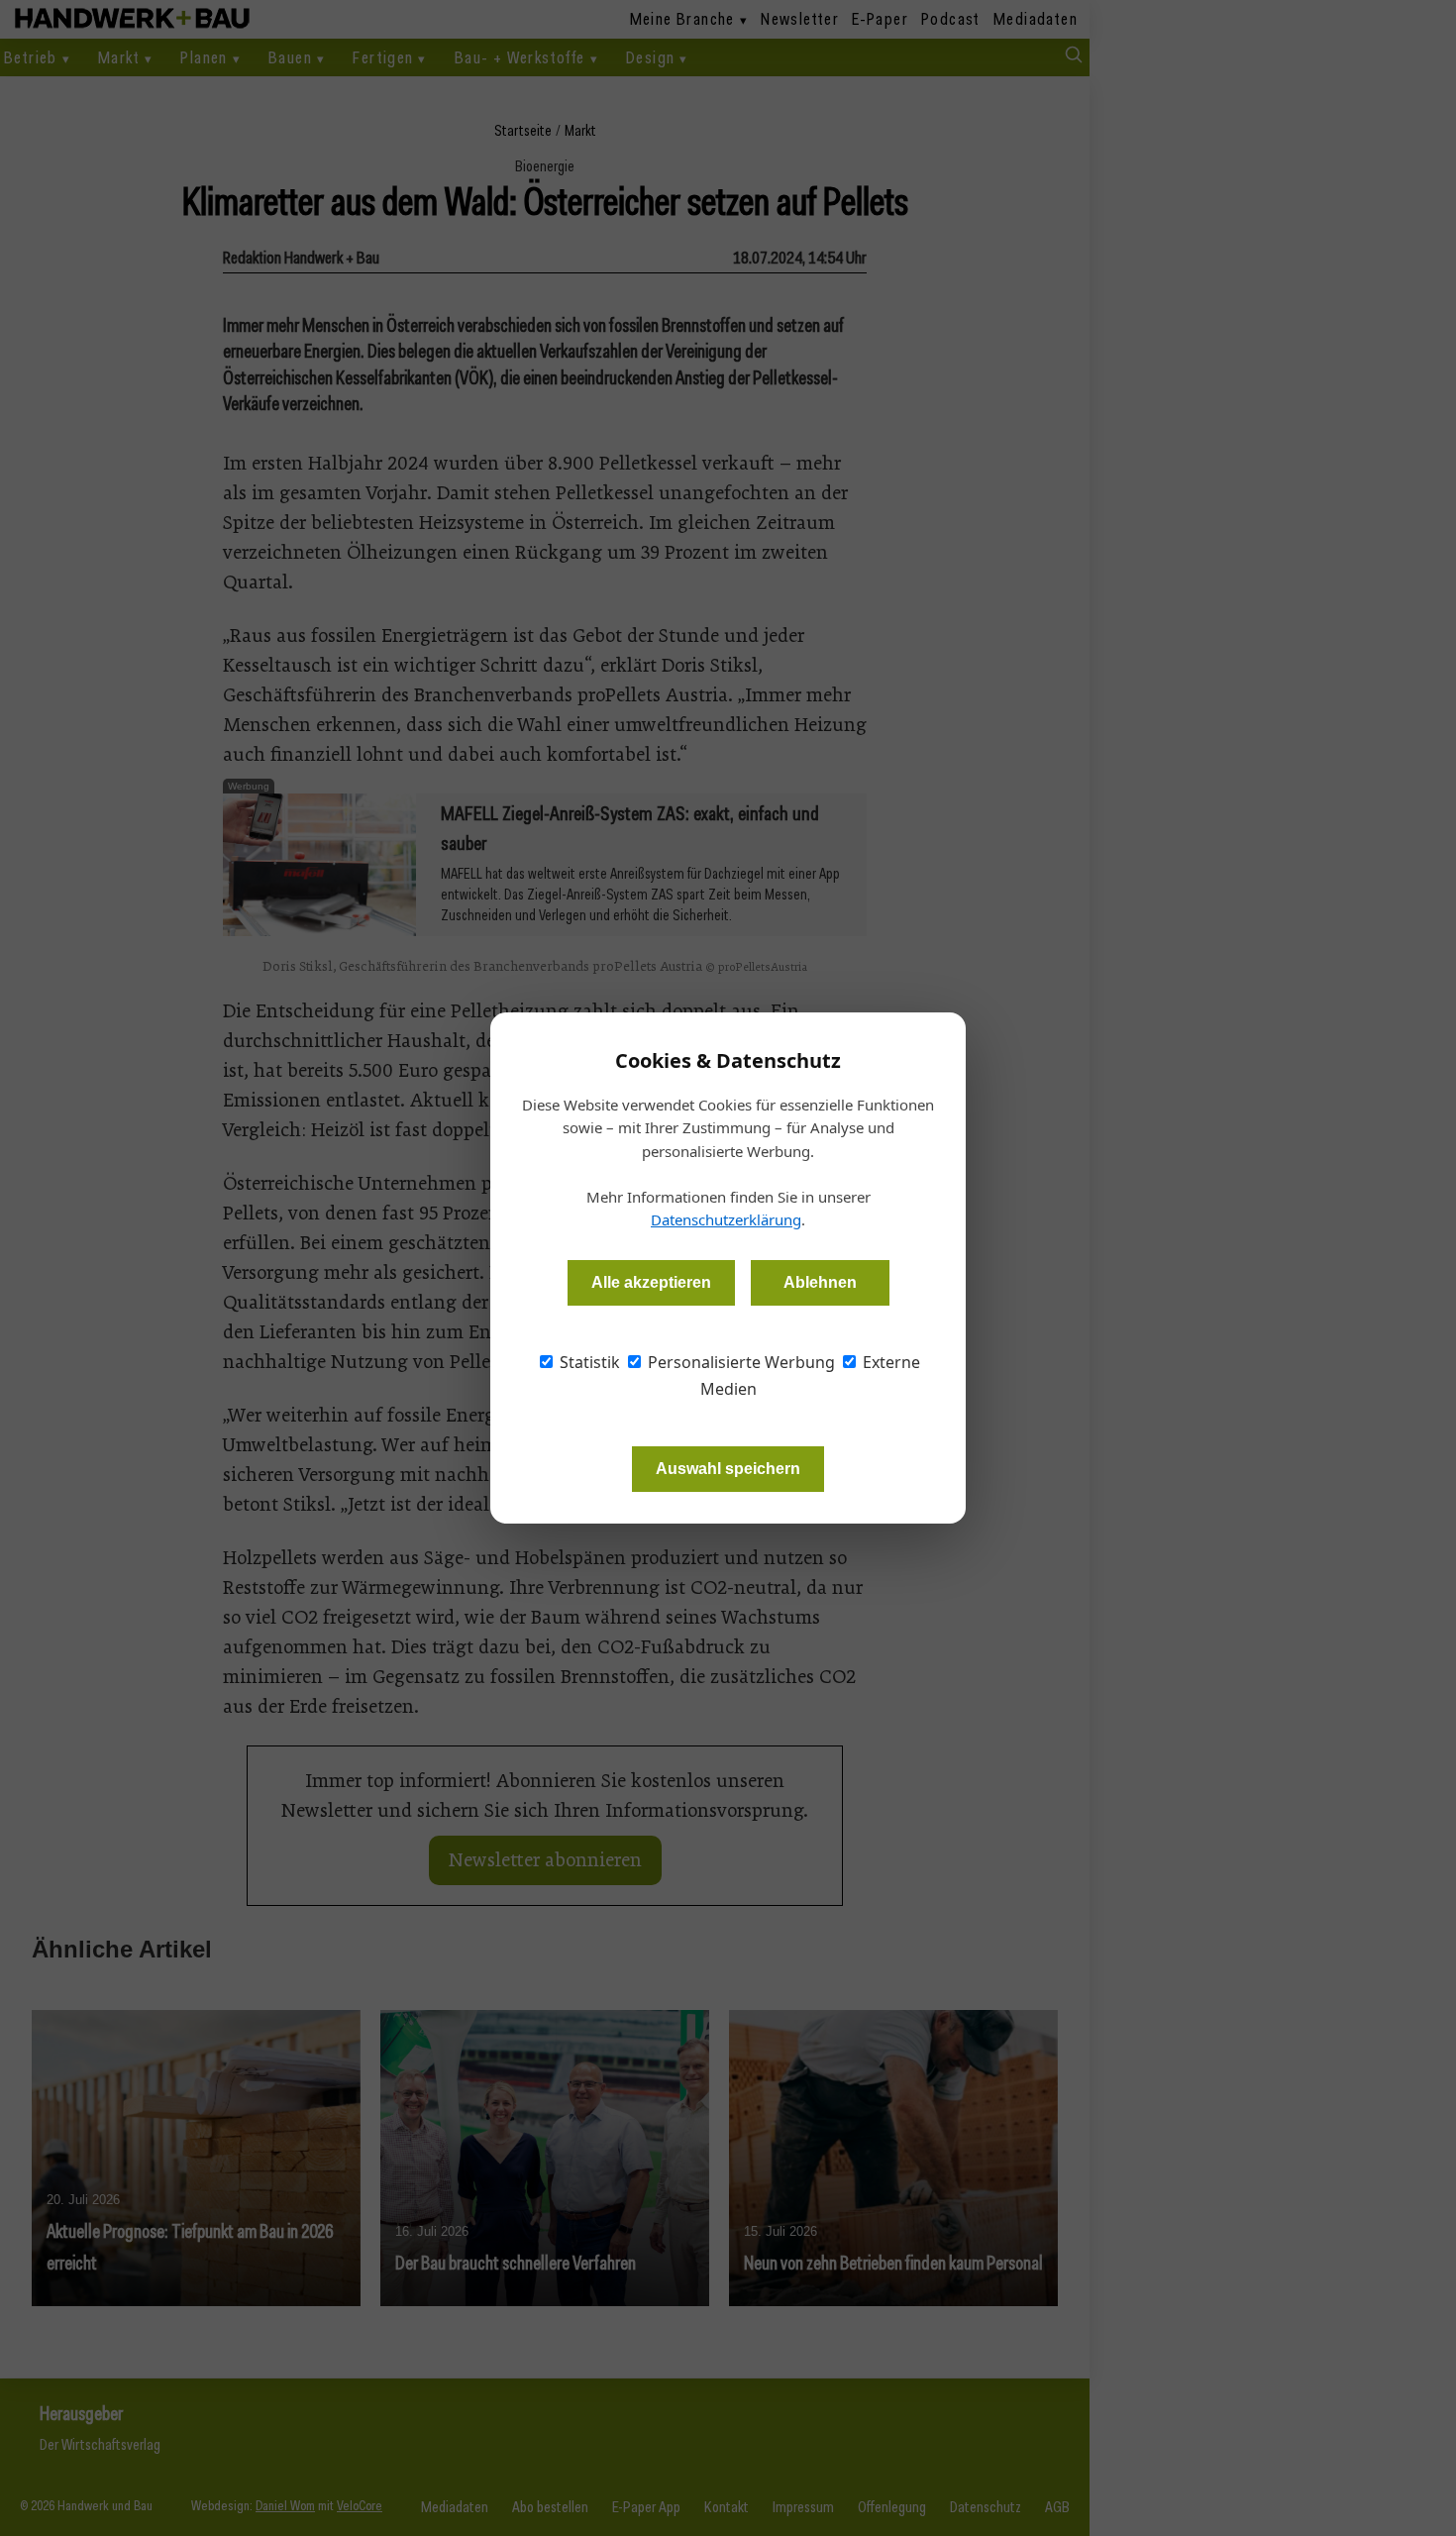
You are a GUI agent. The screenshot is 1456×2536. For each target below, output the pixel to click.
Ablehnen (820, 1282)
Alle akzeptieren (651, 1282)
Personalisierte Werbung (739, 1362)
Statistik (588, 1362)
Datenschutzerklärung (726, 1219)
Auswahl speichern (728, 1469)
